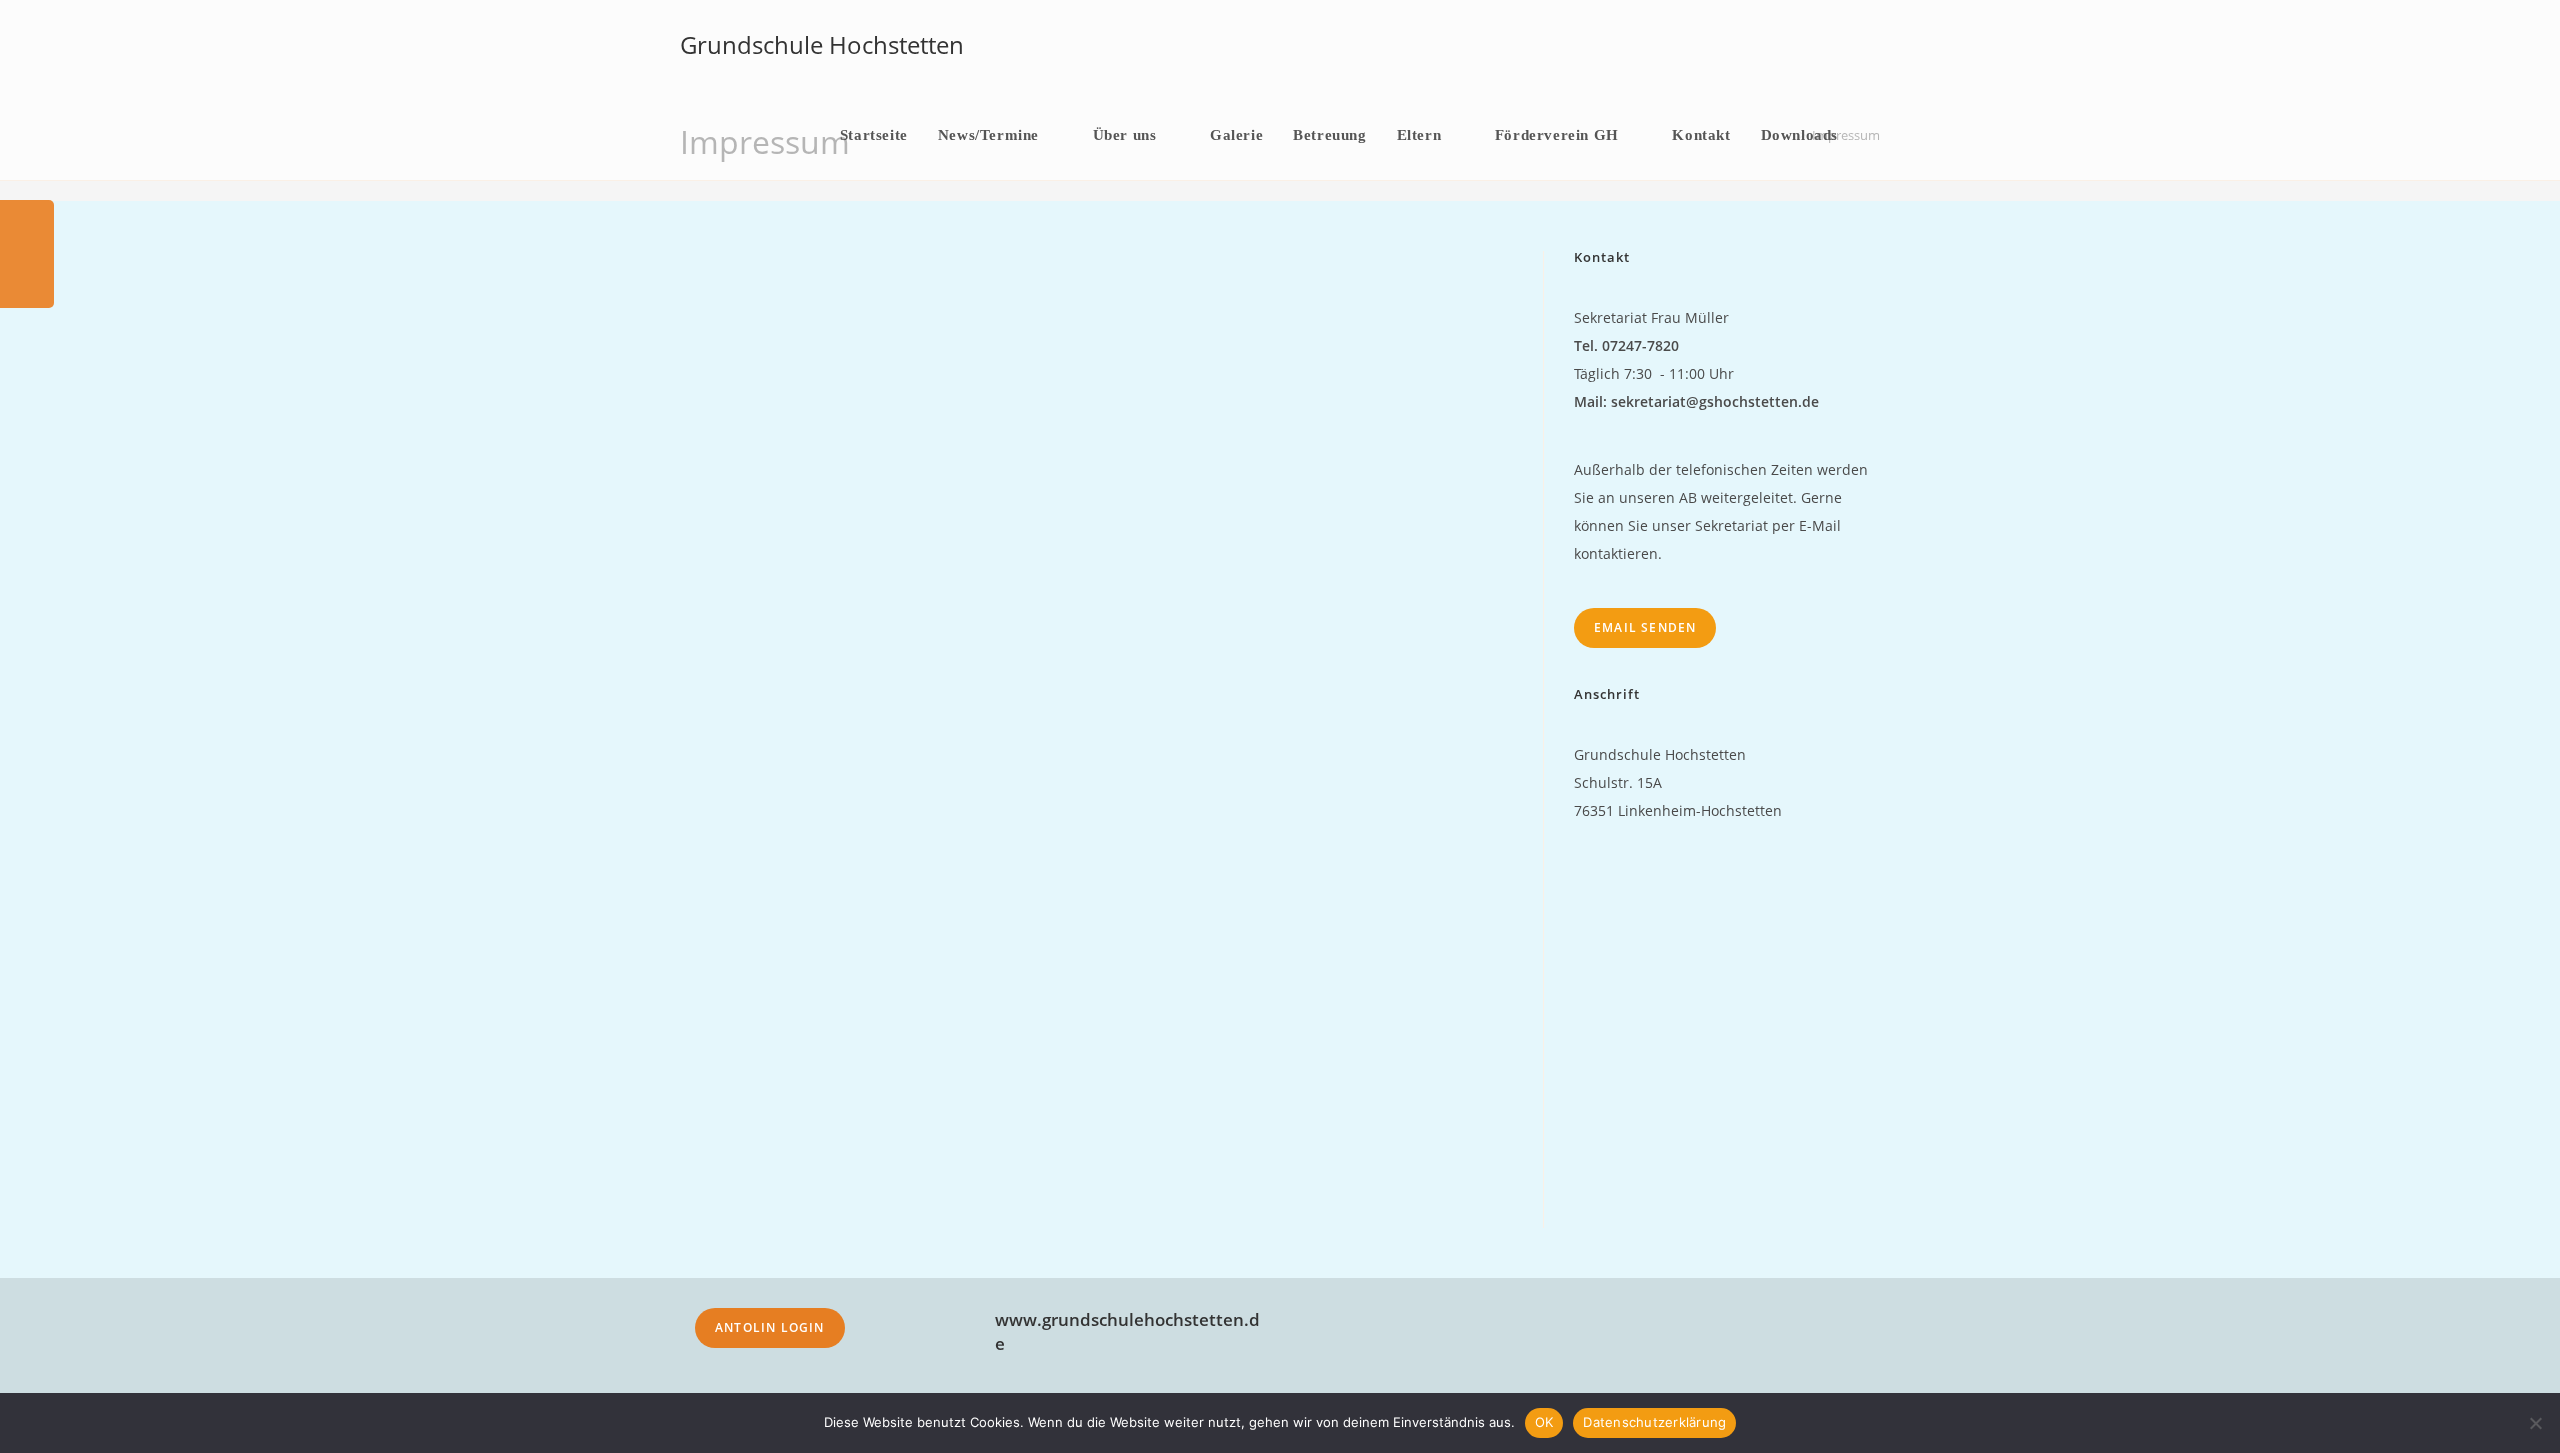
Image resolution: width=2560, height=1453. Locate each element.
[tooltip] (27, 227)
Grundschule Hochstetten (822, 44)
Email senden (1645, 627)
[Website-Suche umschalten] (1874, 135)
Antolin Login (770, 1327)
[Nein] (2535, 1423)
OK (1544, 1422)
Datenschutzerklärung (1654, 1422)
